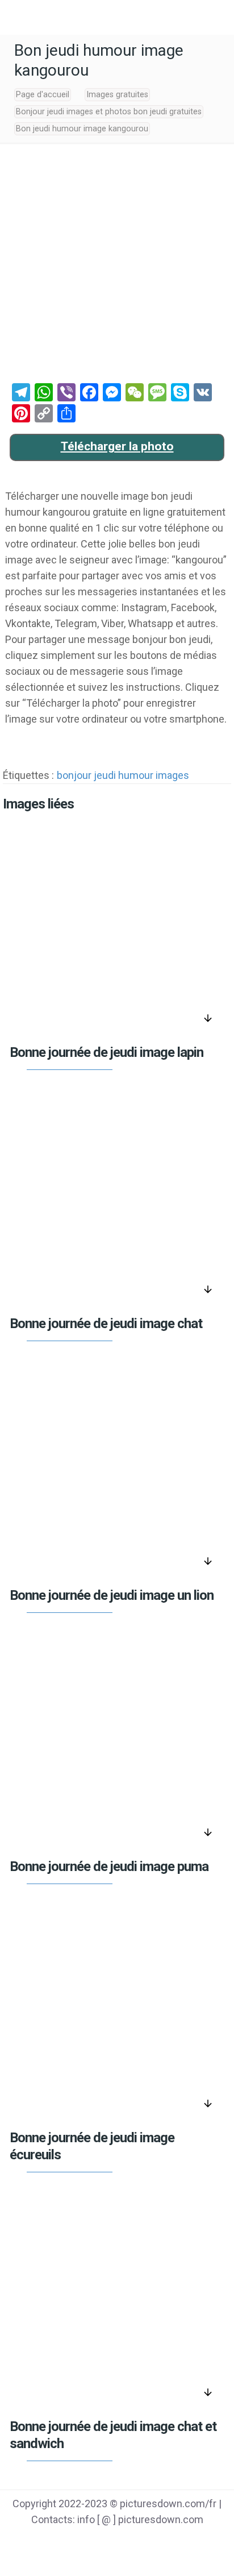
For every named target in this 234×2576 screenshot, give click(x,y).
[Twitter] (103, 2542)
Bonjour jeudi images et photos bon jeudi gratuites (109, 112)
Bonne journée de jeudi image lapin (106, 1052)
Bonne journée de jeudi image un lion (112, 1595)
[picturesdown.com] (117, 17)
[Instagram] (160, 2542)
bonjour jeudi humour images (123, 775)
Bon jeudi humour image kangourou (82, 129)
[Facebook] (74, 2542)
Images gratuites (117, 95)
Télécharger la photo (117, 446)
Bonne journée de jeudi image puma (109, 1866)
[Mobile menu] (15, 17)
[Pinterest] (131, 2542)
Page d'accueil (43, 95)
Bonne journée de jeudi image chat (106, 1324)
